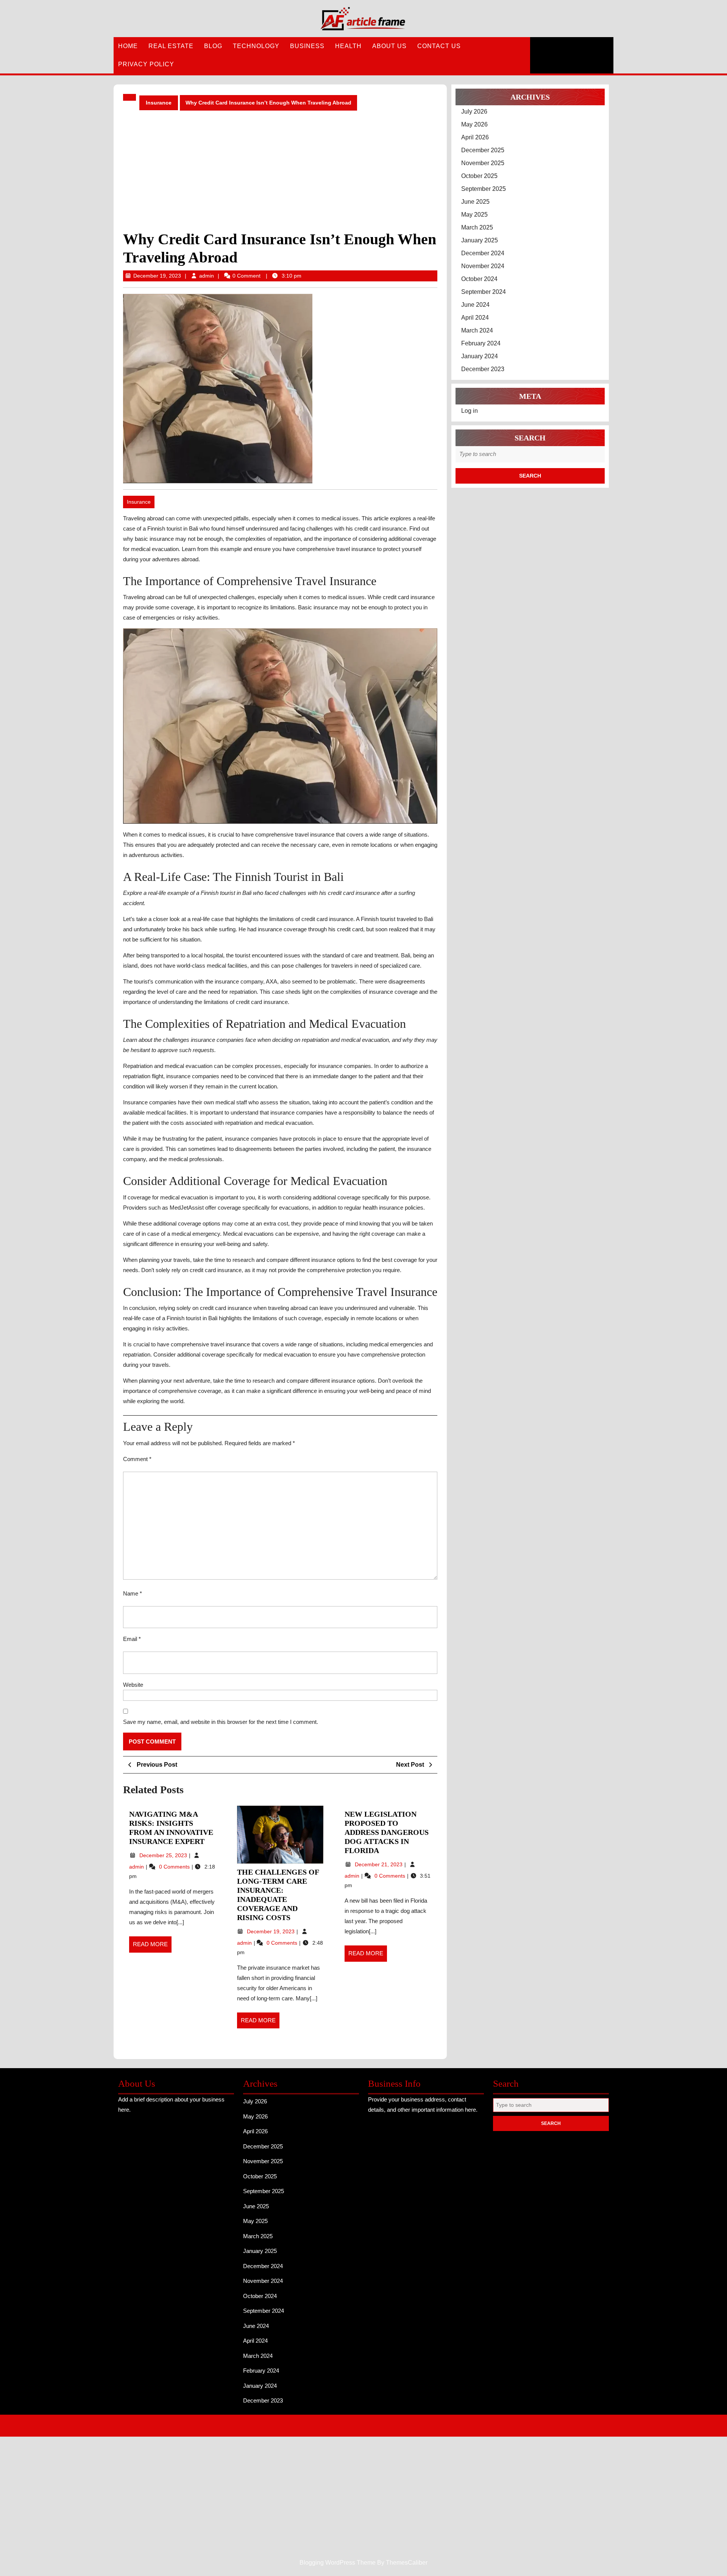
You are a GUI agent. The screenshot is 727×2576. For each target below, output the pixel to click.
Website (133, 1685)
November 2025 (483, 163)
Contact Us (439, 46)
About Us (389, 46)
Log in (470, 411)
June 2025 (475, 202)
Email (132, 1639)
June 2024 (475, 305)
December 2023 (483, 369)
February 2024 (481, 343)
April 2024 (475, 318)
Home (128, 46)
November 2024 (483, 266)
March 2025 (477, 227)
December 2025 (483, 150)
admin (207, 276)
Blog (213, 46)
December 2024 (483, 253)
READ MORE (152, 1947)
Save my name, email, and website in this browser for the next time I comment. (221, 1722)
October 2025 (479, 176)
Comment (137, 1459)
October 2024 (479, 279)
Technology (256, 46)
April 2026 (475, 137)
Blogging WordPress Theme (338, 2425)
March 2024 (477, 330)
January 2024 (480, 356)
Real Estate (171, 46)
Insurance (159, 103)
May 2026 (474, 124)
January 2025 (480, 240)
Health (348, 46)
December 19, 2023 (157, 276)
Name (133, 1593)
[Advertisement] (280, 170)
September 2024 (484, 292)
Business (307, 46)
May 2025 (474, 215)
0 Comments (175, 1867)
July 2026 (474, 112)
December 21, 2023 (379, 1864)
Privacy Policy (146, 64)
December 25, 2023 (164, 1855)
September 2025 (484, 189)
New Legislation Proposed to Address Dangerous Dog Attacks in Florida (387, 1832)
